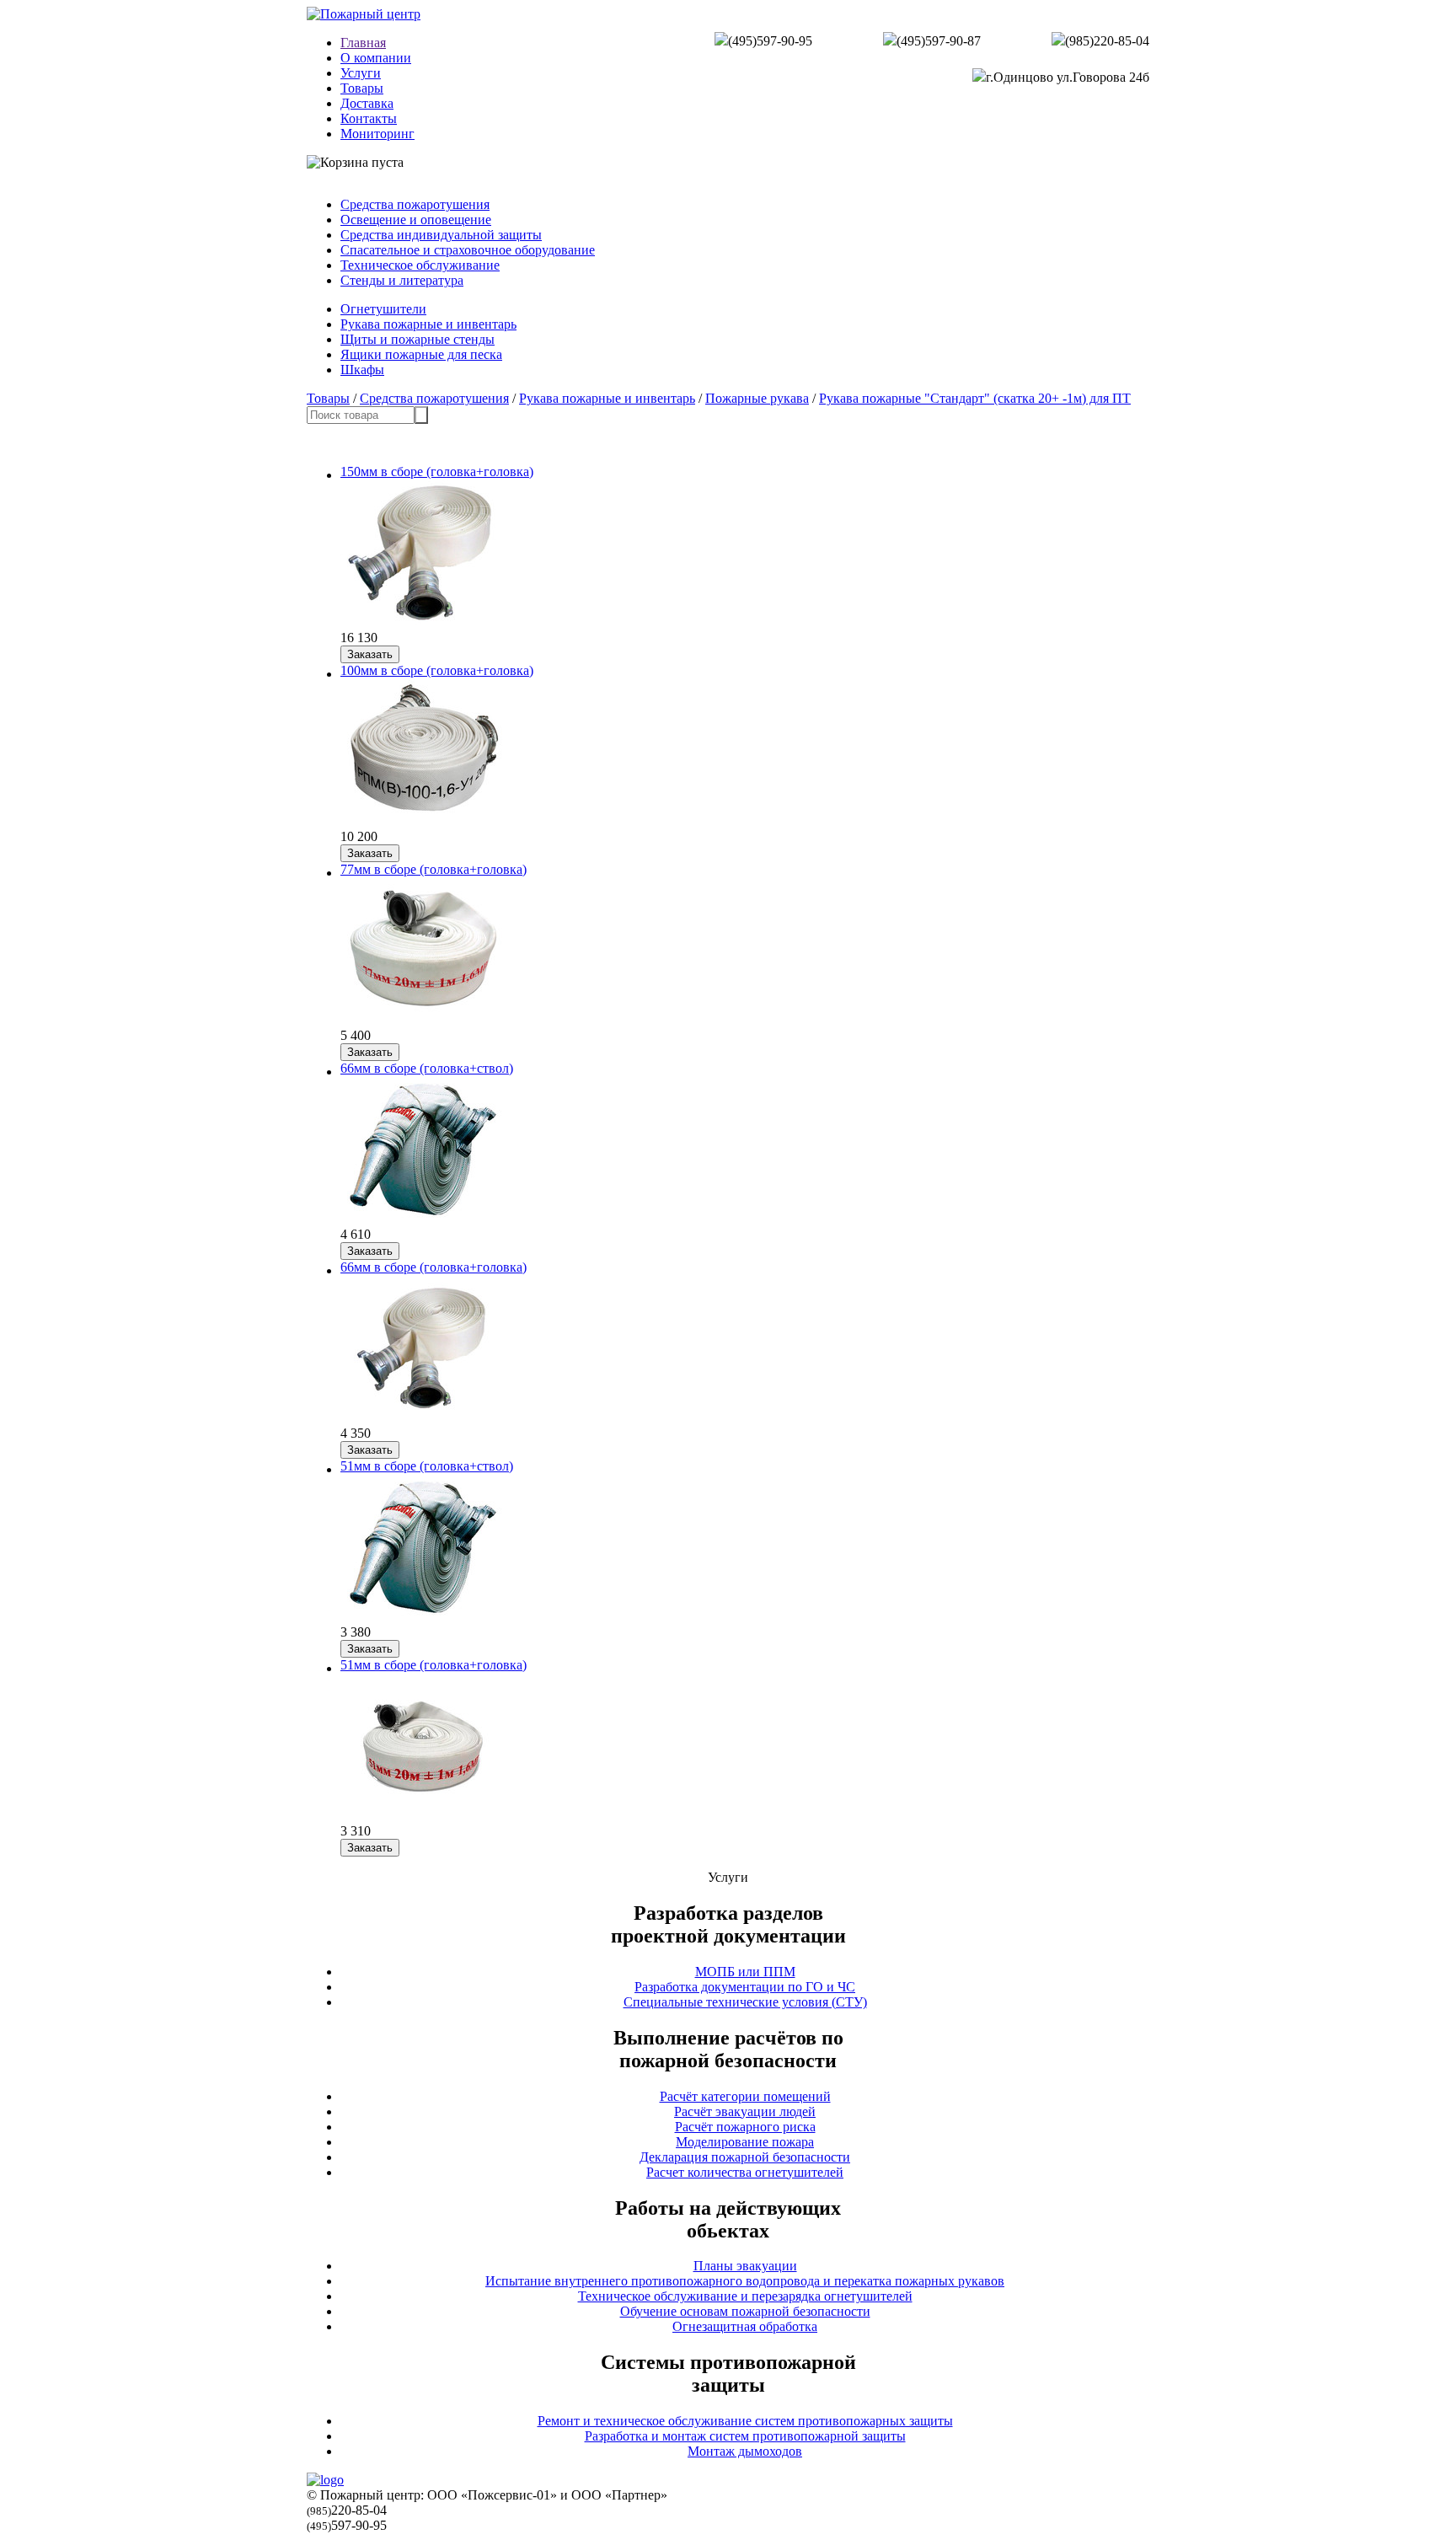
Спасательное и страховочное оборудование (468, 250)
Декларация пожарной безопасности (745, 2157)
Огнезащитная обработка (745, 2326)
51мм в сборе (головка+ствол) (427, 1466)
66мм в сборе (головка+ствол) (427, 1068)
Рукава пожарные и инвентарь (428, 324)
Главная (363, 43)
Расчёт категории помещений (745, 2096)
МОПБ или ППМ (745, 1972)
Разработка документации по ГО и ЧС (745, 1987)
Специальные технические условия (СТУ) (745, 2002)
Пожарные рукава (757, 398)
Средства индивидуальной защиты (441, 235)
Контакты (369, 118)
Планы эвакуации (745, 2266)
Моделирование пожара (745, 2142)
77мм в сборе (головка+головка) (434, 869)
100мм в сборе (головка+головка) (437, 670)
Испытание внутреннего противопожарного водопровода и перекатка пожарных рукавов (745, 2281)
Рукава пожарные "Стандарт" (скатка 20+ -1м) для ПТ (975, 398)
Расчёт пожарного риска (745, 2127)
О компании (376, 58)
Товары (362, 88)
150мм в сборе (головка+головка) (437, 472)
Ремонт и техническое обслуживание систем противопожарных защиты (745, 2421)
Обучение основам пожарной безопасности (745, 2311)
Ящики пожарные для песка (421, 354)
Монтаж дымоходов (745, 2451)
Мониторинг (377, 134)
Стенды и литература (402, 280)
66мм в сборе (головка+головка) (434, 1267)
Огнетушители (383, 309)
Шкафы (362, 370)
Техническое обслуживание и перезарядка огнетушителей (745, 2296)
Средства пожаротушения (415, 204)
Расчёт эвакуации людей (745, 2111)
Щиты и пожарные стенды (418, 339)
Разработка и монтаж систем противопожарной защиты (745, 2436)
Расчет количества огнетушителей (745, 2172)
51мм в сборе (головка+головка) (434, 1665)
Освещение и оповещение (416, 220)
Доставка (367, 103)
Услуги (361, 73)
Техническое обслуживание (420, 265)
